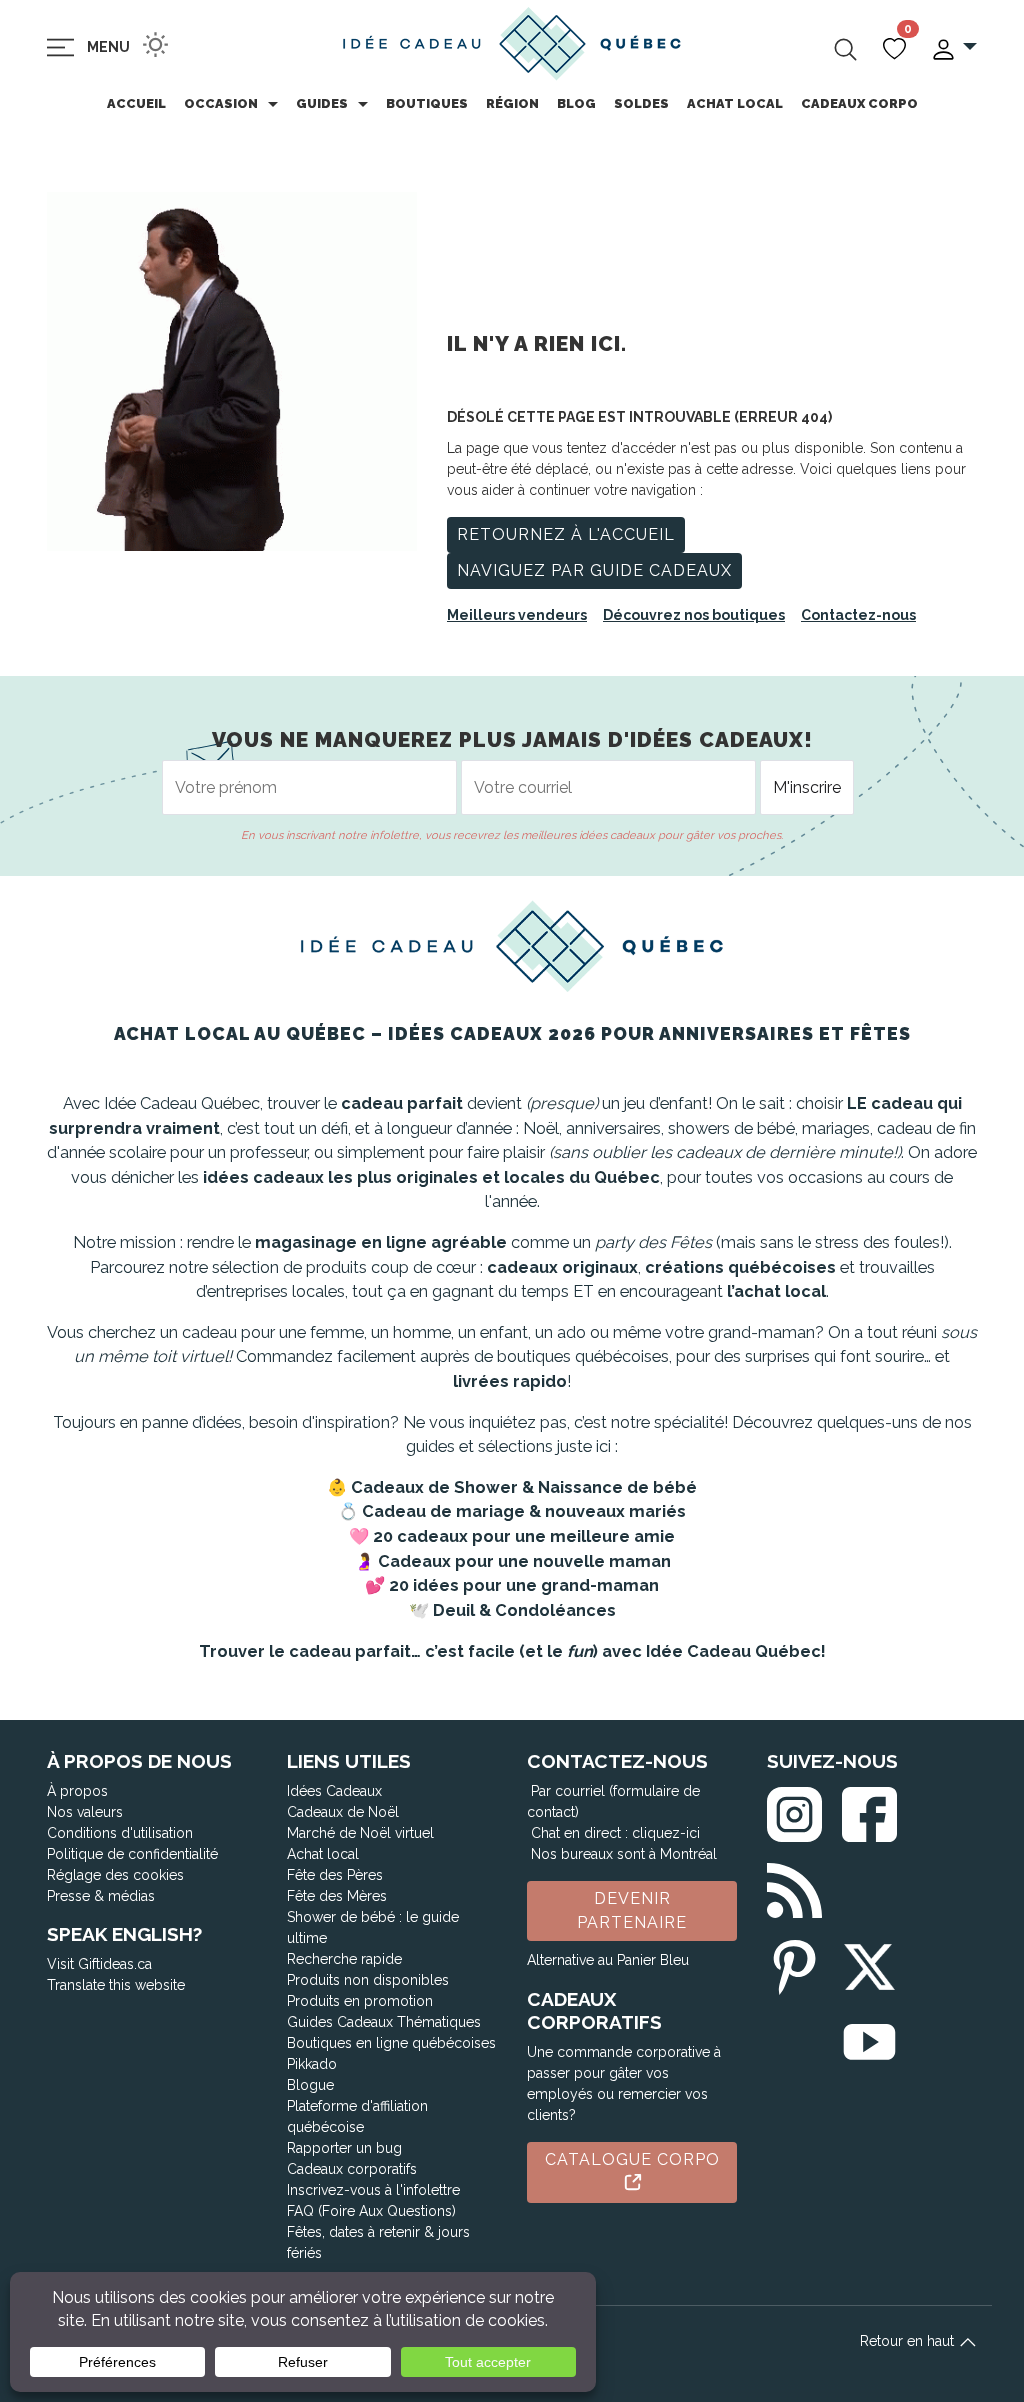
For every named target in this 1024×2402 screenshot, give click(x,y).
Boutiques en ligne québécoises (391, 2043)
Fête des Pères (335, 1875)
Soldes (641, 103)
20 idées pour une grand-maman (524, 1585)
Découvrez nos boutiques (694, 615)
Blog (576, 103)
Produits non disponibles (368, 1980)
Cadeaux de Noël (343, 1812)
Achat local (735, 103)
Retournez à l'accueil (566, 534)
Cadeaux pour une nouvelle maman (524, 1561)
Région (512, 103)
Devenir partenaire (632, 1910)
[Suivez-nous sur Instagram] (794, 1810)
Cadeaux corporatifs (352, 2169)
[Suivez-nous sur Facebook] (869, 1810)
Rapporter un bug (344, 2148)
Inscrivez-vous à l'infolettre (373, 2190)
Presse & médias (101, 1896)
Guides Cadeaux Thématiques (384, 2022)
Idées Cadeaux (334, 1791)
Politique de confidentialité (132, 1854)
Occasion (221, 103)
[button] (953, 47)
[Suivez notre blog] (794, 1886)
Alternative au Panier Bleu (608, 1960)
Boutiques (427, 103)
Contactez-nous (858, 615)
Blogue (310, 2085)
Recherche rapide (344, 1959)
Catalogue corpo (632, 2159)
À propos (77, 1791)
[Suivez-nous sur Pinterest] (794, 1962)
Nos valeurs (85, 1812)
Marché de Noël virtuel (360, 1833)
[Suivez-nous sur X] (869, 1962)
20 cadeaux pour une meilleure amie (524, 1536)
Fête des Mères (337, 1896)
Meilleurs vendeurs (517, 615)
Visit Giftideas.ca (99, 1964)
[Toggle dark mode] (155, 44)
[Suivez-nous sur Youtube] (869, 2037)
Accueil (136, 103)
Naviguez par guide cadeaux (594, 570)
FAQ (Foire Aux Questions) (371, 2211)
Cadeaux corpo (859, 103)
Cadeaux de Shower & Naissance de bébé (524, 1487)
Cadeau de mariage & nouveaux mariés (524, 1511)
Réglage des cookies (115, 1875)
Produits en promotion (360, 2001)
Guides (322, 103)
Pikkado (312, 2064)
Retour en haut (909, 2341)
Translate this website (116, 1985)
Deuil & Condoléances (524, 1610)
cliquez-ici (666, 1833)
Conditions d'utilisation (120, 1833)
